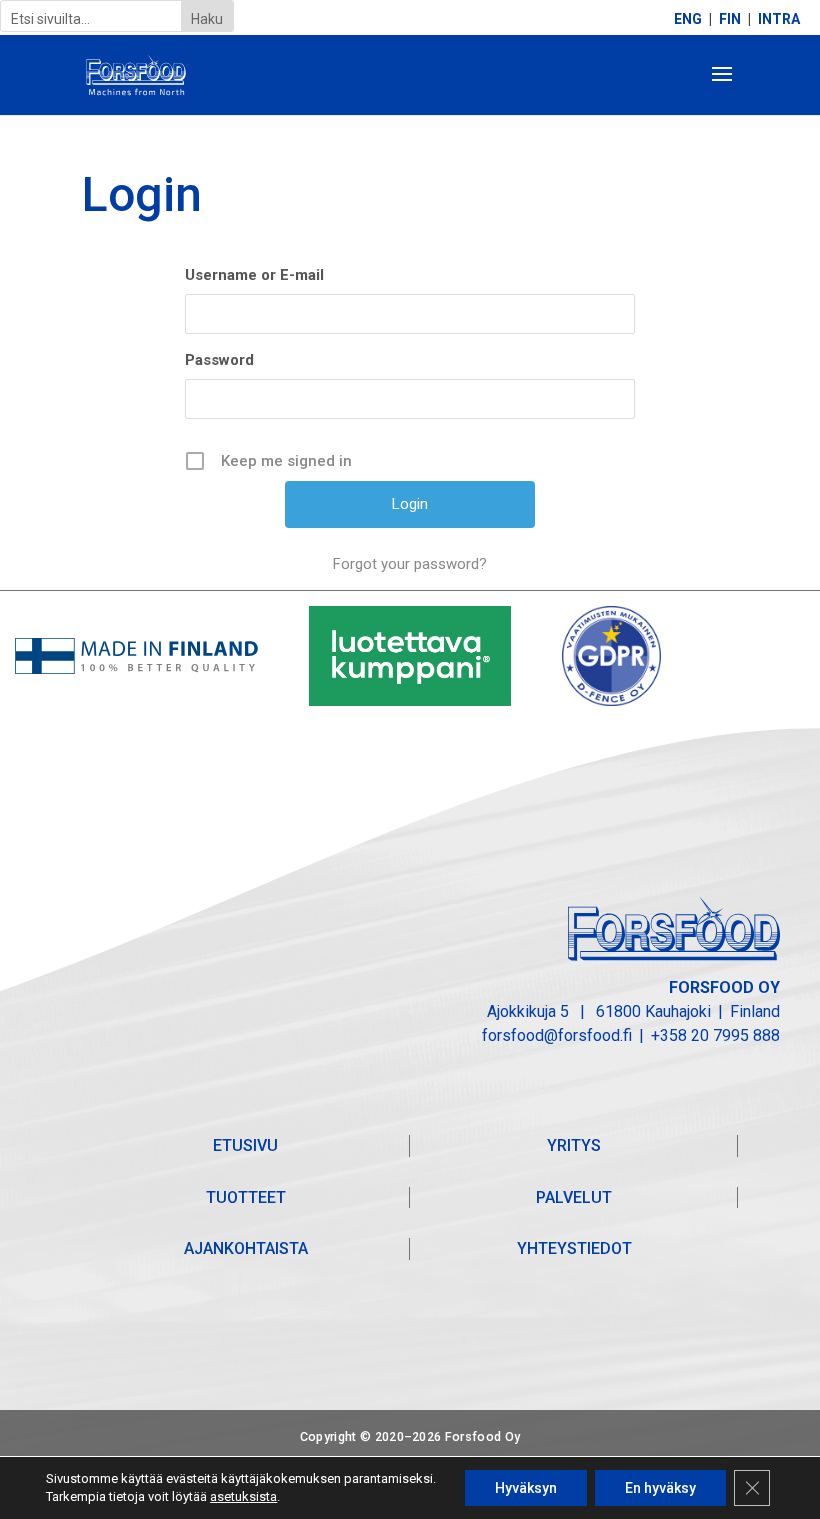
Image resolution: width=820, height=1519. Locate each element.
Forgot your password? (410, 564)
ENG (688, 19)
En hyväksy (660, 1488)
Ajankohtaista (246, 1248)
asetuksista (243, 1496)
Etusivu (245, 1145)
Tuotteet (246, 1197)
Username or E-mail (254, 275)
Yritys (574, 1145)
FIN (730, 19)
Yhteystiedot (574, 1248)
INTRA (779, 19)
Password (219, 360)
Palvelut (574, 1197)
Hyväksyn (526, 1488)
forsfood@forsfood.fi (557, 1035)
